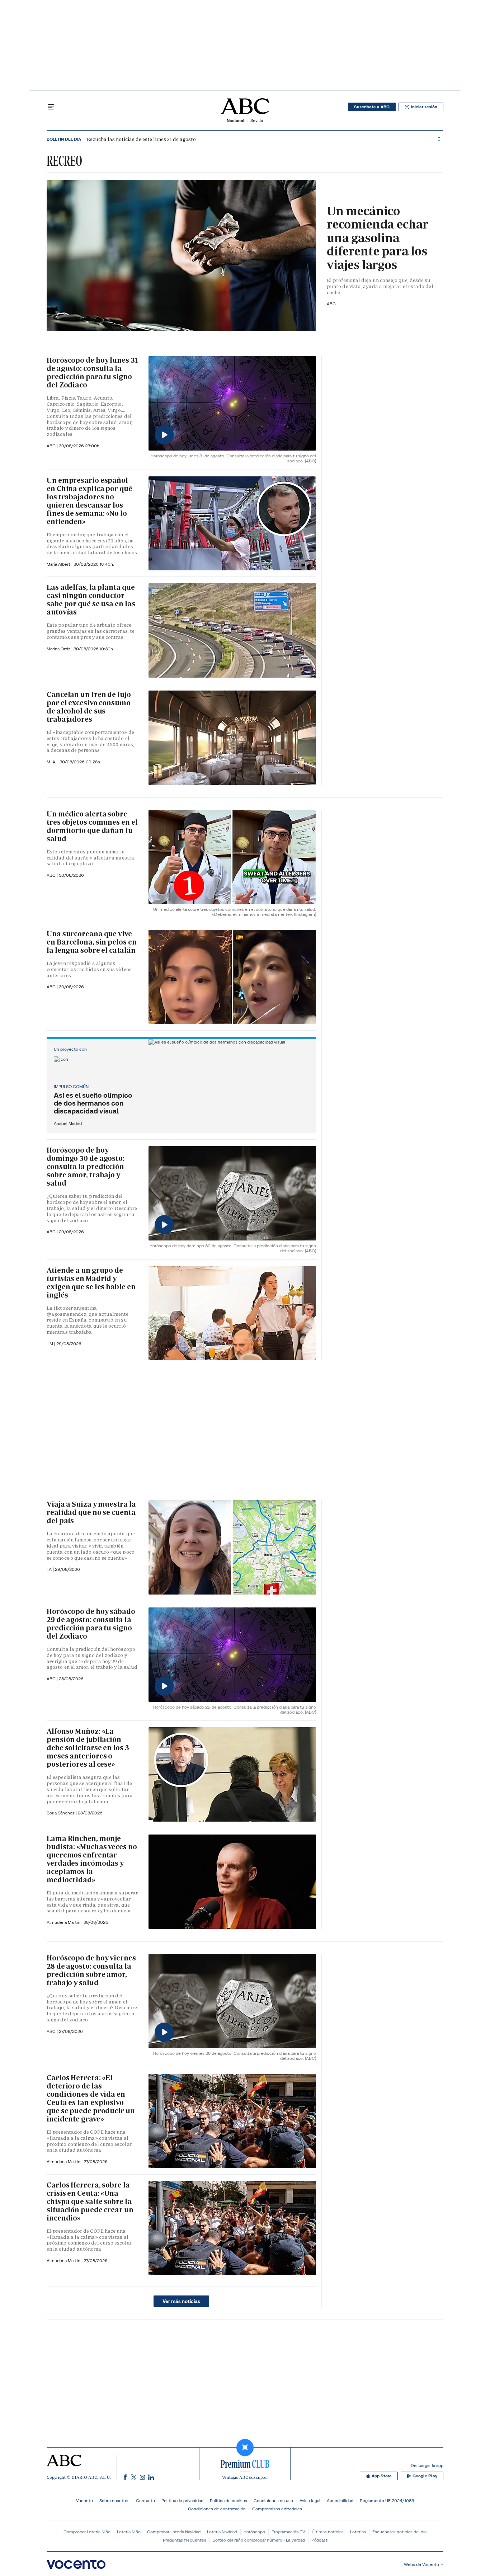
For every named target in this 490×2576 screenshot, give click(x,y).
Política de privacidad (182, 2500)
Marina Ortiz (59, 649)
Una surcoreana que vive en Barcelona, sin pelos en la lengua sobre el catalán (91, 942)
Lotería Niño (129, 2532)
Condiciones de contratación (217, 2509)
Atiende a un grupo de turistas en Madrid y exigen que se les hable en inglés (91, 1283)
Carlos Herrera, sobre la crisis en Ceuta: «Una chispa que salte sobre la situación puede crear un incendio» (90, 2201)
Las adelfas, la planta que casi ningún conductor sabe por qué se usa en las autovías (91, 600)
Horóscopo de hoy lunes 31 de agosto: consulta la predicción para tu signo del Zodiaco (92, 373)
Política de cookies (228, 2500)
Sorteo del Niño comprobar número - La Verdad (259, 2540)
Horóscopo (254, 2532)
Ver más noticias (181, 2301)
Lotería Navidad (222, 2532)
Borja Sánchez (61, 1813)
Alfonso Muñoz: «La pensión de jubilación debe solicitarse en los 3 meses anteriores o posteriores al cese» (88, 1748)
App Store (382, 2476)
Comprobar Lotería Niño (87, 2532)
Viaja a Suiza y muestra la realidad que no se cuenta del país (91, 1512)
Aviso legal (310, 2500)
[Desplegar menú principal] (51, 107)
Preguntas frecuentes (185, 2540)
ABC (331, 304)
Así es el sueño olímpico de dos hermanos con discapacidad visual (93, 1103)
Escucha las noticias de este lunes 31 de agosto (141, 139)
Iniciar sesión (424, 107)
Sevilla (257, 120)
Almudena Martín (64, 1922)
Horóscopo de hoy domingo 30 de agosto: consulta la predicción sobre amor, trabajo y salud (86, 1167)
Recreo (64, 161)
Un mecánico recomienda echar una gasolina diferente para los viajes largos (378, 238)
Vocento (84, 2500)
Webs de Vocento (421, 2564)
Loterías (358, 2532)
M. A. (52, 762)
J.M (50, 1344)
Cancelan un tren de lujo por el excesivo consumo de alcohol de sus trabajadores (89, 707)
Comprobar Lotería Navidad (174, 2532)
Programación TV (288, 2532)
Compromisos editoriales (277, 2509)
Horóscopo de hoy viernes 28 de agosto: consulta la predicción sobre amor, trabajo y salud (91, 1970)
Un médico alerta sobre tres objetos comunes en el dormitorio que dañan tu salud (92, 826)
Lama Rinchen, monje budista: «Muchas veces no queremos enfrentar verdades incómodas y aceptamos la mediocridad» (92, 1859)
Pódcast (319, 2540)
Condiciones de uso (273, 2500)
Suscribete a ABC (372, 107)
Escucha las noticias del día (399, 2532)
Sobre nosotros (114, 2500)
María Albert (59, 564)
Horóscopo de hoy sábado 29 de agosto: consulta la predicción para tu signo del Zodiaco (91, 1624)
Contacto (145, 2500)
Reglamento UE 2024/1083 (387, 2500)
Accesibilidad (340, 2500)
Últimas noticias (328, 2532)
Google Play (425, 2476)
